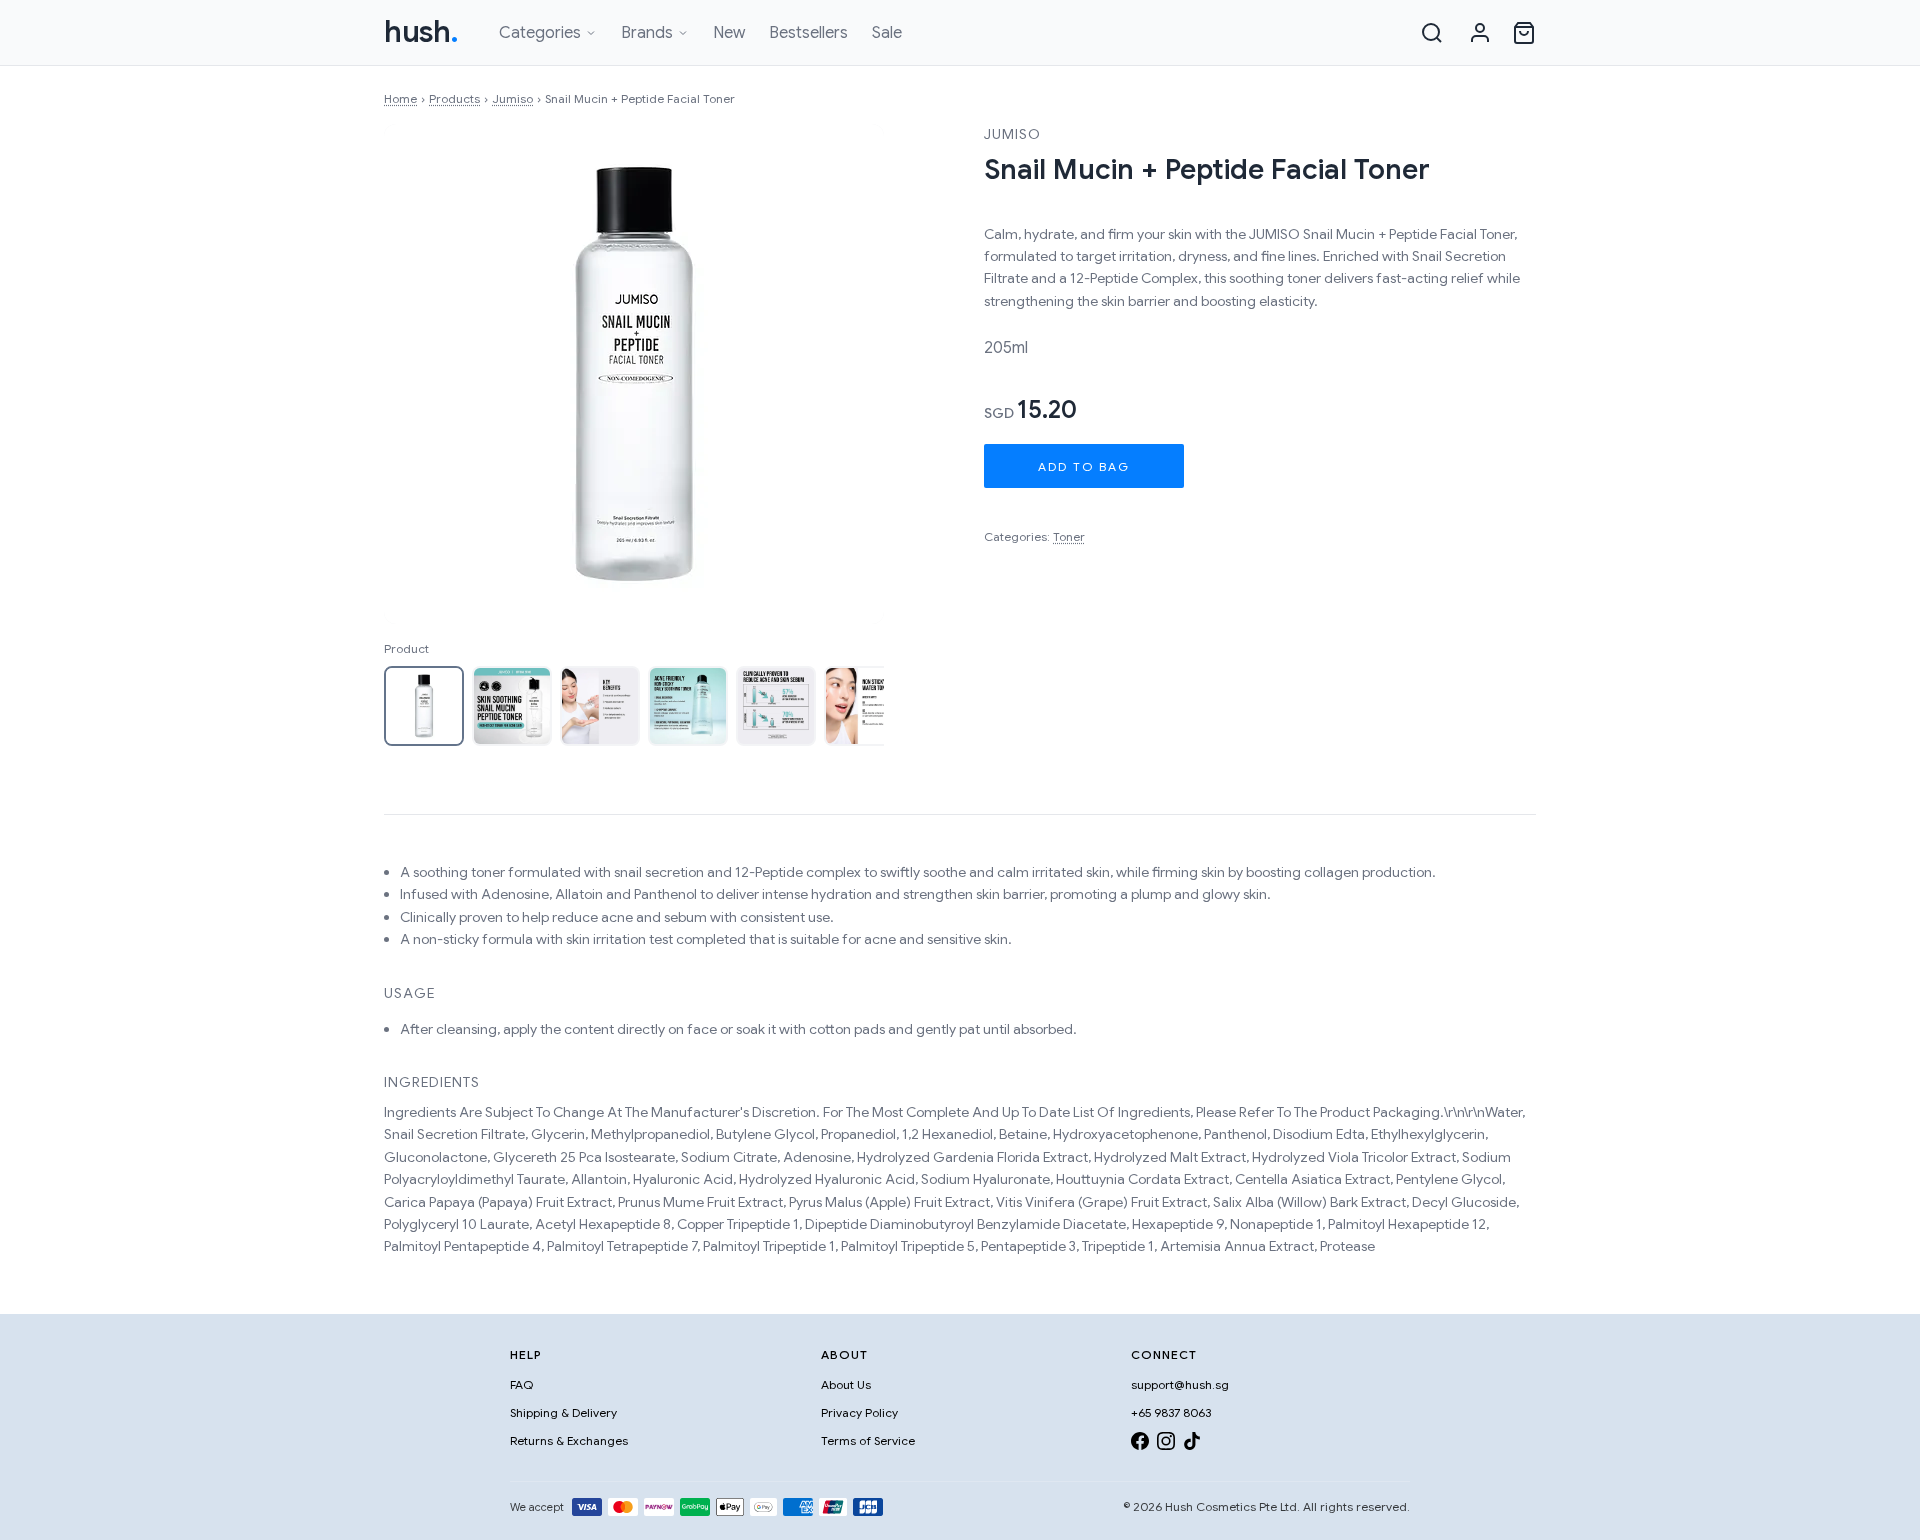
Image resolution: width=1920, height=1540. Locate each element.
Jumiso (512, 98)
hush (421, 32)
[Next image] (848, 374)
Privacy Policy (859, 1412)
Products (454, 98)
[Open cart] (1524, 33)
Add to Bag (1084, 466)
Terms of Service (868, 1440)
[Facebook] (1140, 1444)
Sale (887, 33)
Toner (1069, 536)
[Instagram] (1166, 1444)
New (729, 33)
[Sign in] (1480, 33)
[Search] (1432, 33)
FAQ (521, 1384)
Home (400, 98)
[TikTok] (1192, 1444)
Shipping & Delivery (563, 1412)
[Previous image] (420, 374)
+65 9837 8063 (1171, 1412)
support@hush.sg (1180, 1384)
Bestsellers (808, 33)
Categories (540, 33)
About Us (846, 1384)
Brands (647, 33)
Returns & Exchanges (569, 1440)
